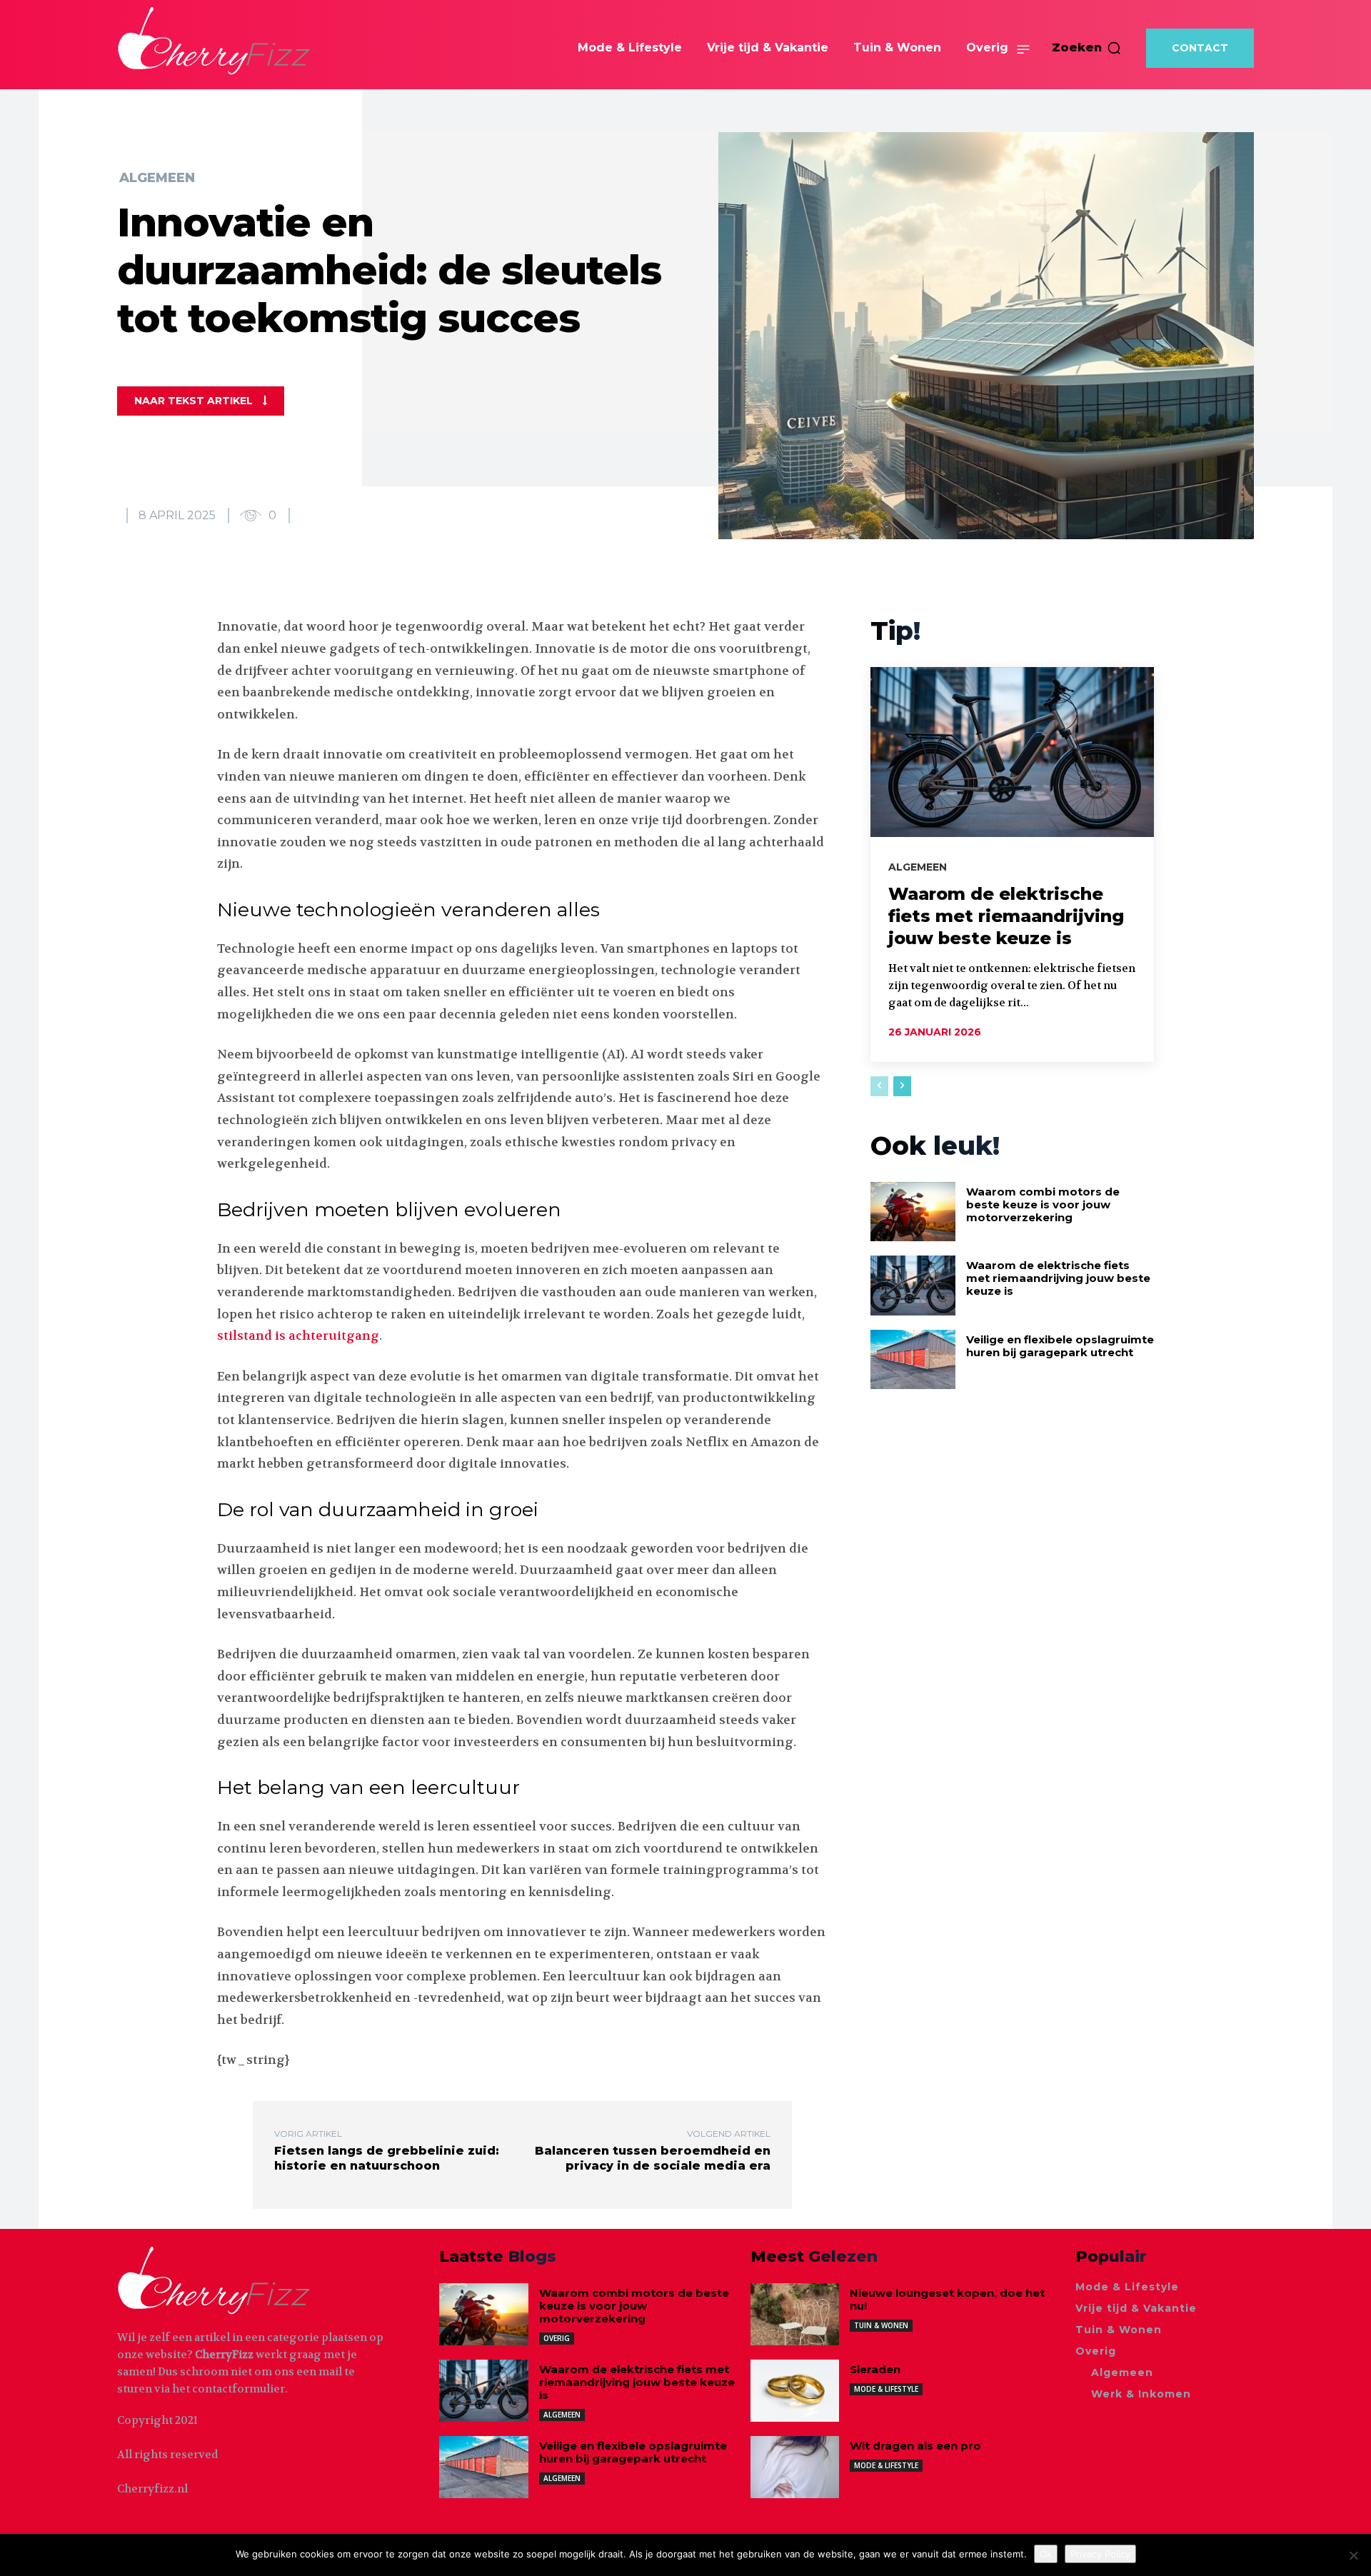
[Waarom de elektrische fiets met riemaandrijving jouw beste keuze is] (1012, 752)
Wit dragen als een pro (915, 2446)
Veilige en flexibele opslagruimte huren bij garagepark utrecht (1060, 1346)
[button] (1087, 48)
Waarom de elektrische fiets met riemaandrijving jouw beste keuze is (1006, 916)
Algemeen (157, 178)
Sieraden (875, 2369)
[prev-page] (879, 1086)
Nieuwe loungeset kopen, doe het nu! (947, 2299)
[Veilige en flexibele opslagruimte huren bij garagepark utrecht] (913, 1359)
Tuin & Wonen (881, 2325)
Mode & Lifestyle (886, 2389)
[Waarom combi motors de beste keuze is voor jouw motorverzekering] (913, 1212)
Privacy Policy (1100, 2554)
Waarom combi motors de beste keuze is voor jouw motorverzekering (1043, 1204)
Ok (1046, 2554)
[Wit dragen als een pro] (795, 2467)
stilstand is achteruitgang (298, 1335)
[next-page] (902, 1086)
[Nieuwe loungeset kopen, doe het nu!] (795, 2314)
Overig (557, 2338)
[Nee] (1353, 2555)
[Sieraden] (795, 2391)
